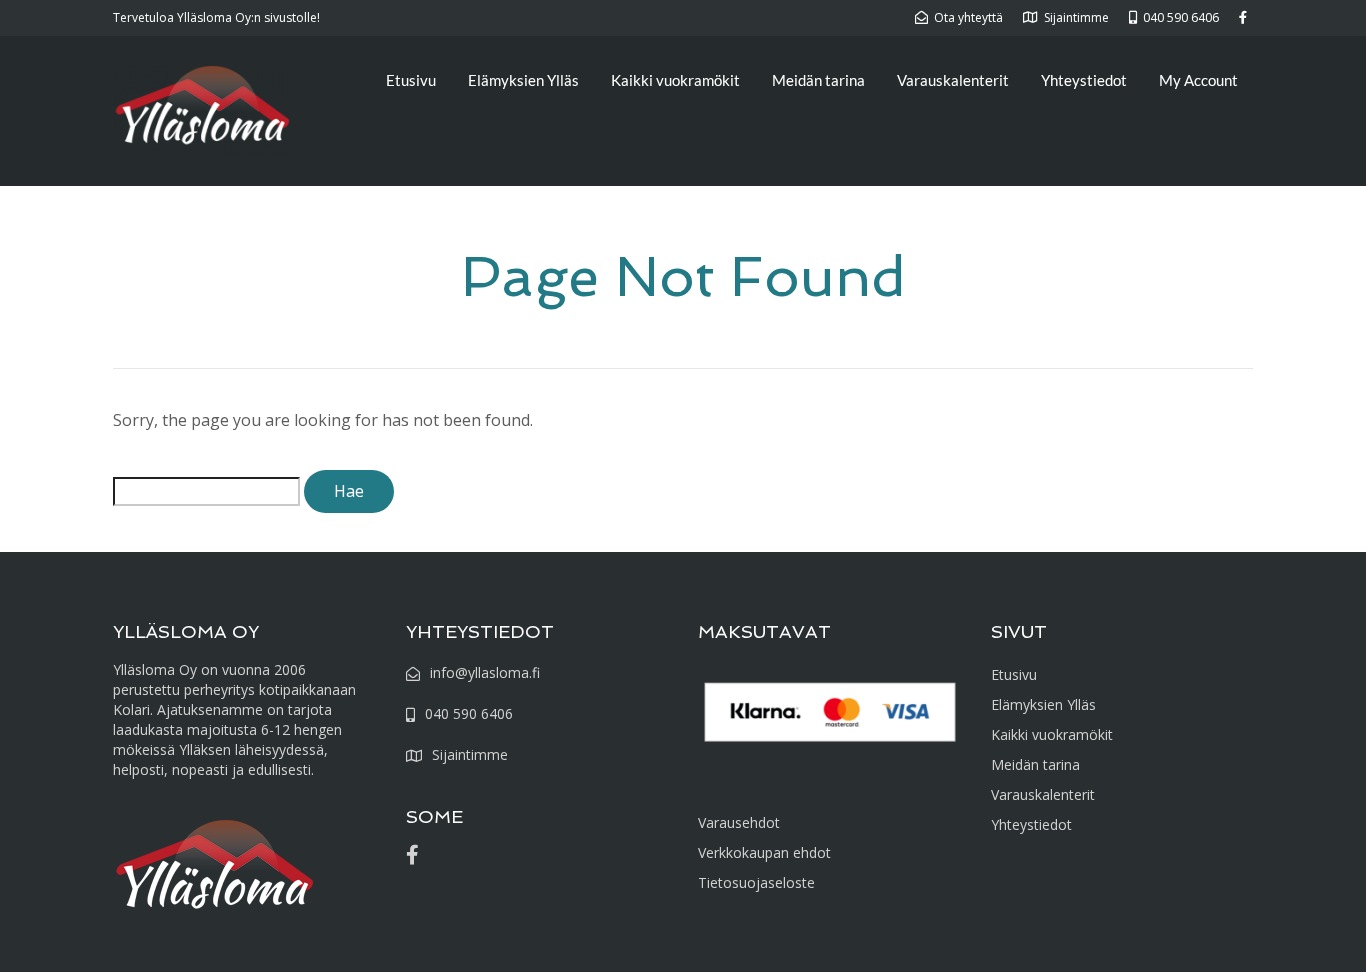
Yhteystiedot (1084, 80)
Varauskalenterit (953, 80)
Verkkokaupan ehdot (764, 852)
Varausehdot (739, 822)
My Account (1198, 80)
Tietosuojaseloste (756, 882)
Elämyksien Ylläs (523, 80)
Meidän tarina (818, 80)
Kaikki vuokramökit (675, 80)
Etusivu (411, 80)
